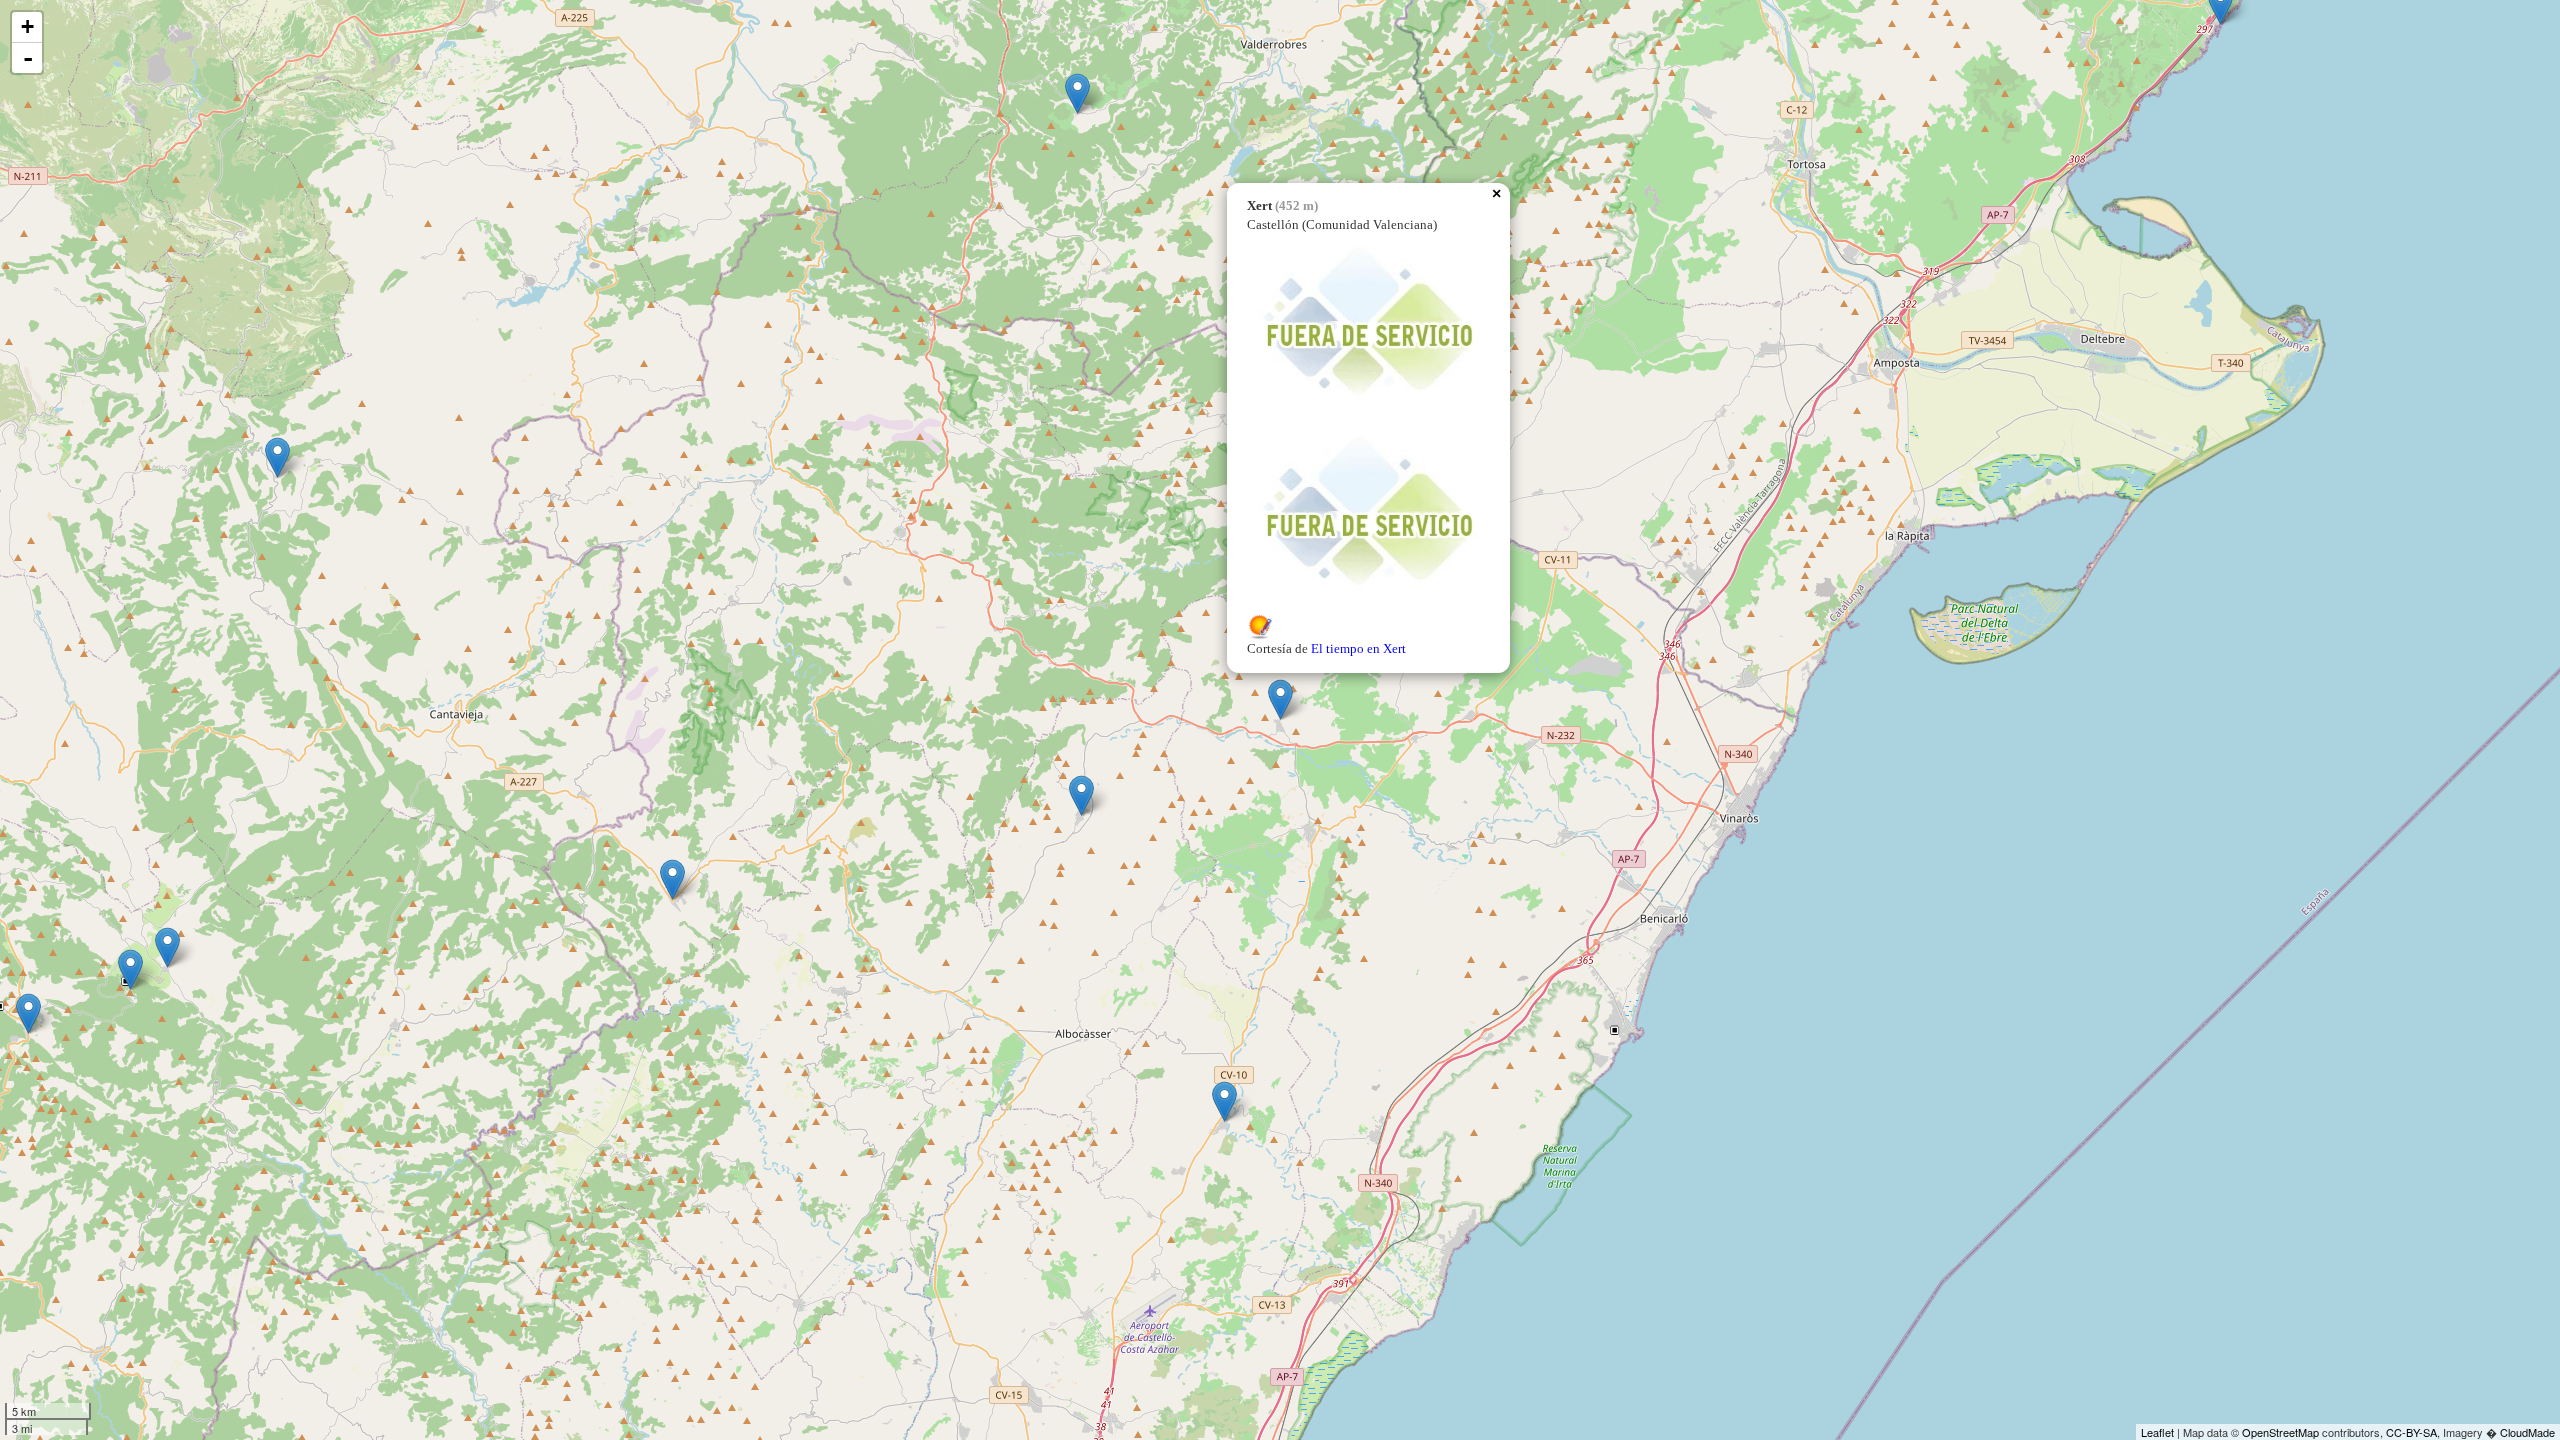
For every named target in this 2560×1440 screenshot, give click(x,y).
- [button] (28, 58)
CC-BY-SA (2411, 1432)
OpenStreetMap (2280, 1432)
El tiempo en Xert (1358, 648)
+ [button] (27, 26)
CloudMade (2527, 1432)
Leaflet (2157, 1432)
